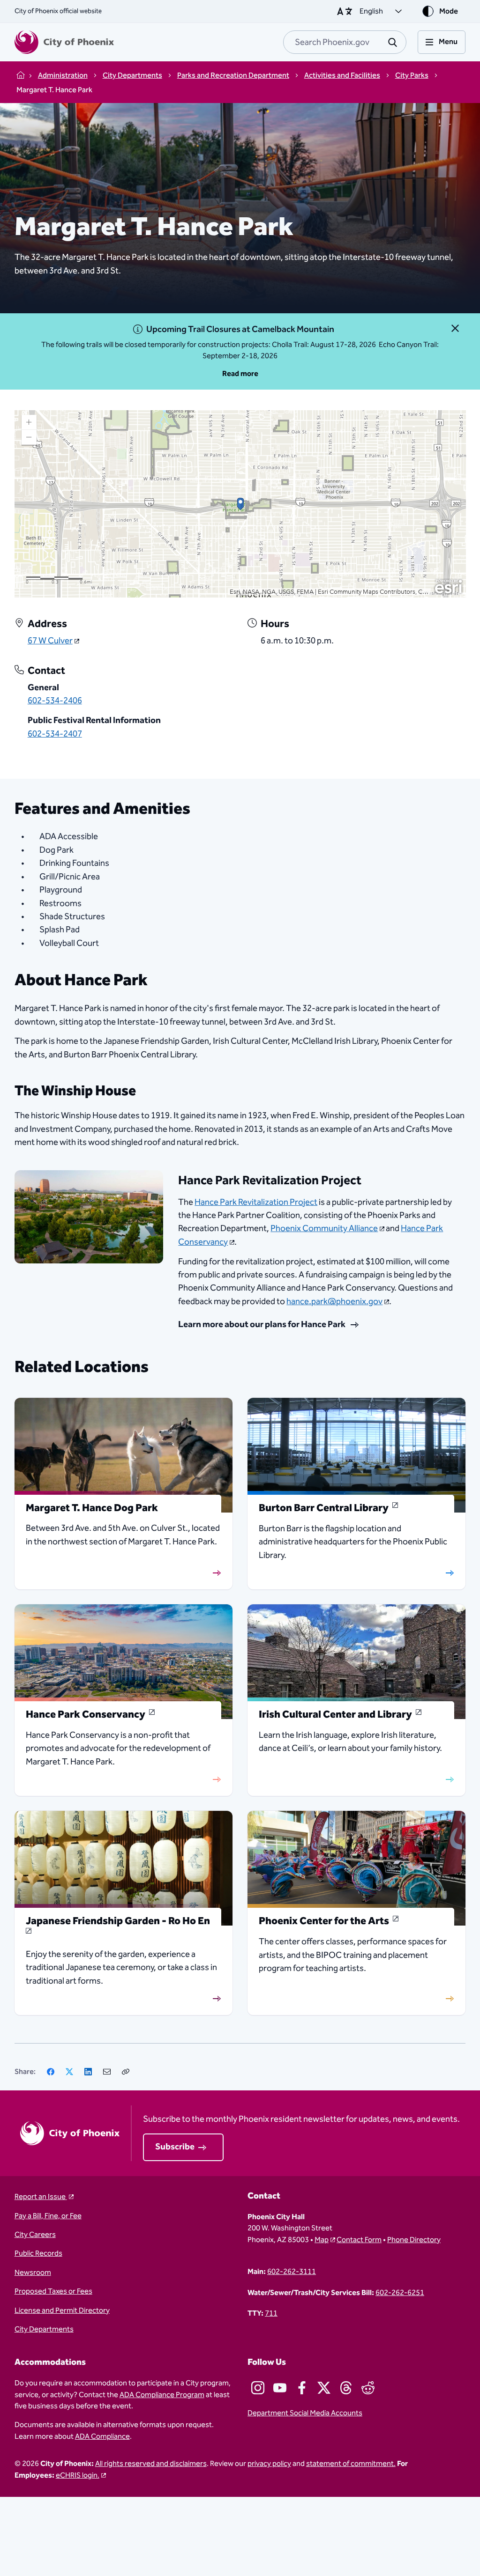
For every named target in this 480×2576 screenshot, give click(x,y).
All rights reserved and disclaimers (151, 2464)
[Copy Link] (126, 2072)
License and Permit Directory (62, 2310)
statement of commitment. (351, 2464)
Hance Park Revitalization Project (256, 1202)
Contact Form (359, 2240)
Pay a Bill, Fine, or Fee (48, 2216)
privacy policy (269, 2464)
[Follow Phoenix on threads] (346, 2388)
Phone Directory (414, 2240)
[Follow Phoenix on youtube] (280, 2388)
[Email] (107, 2072)
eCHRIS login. (78, 2475)
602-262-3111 (292, 2272)
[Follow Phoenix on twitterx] (324, 2388)
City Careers (35, 2235)
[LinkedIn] (88, 2072)
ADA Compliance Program (162, 2395)
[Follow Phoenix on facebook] (302, 2388)
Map (322, 2240)
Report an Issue (41, 2197)
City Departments (44, 2329)
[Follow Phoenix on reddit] (368, 2388)
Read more (240, 374)
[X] (69, 2072)
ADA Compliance (102, 2436)
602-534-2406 (55, 701)
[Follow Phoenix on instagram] (258, 2388)
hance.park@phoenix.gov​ (334, 1302)
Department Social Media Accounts (305, 2413)
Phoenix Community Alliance (324, 1229)
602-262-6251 (400, 2293)
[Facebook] (51, 2072)
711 (271, 2313)
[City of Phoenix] (64, 42)
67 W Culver (50, 641)
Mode (449, 11)
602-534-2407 (55, 734)
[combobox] (345, 42)
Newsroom (33, 2273)
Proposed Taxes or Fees (53, 2291)
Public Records (38, 2253)
